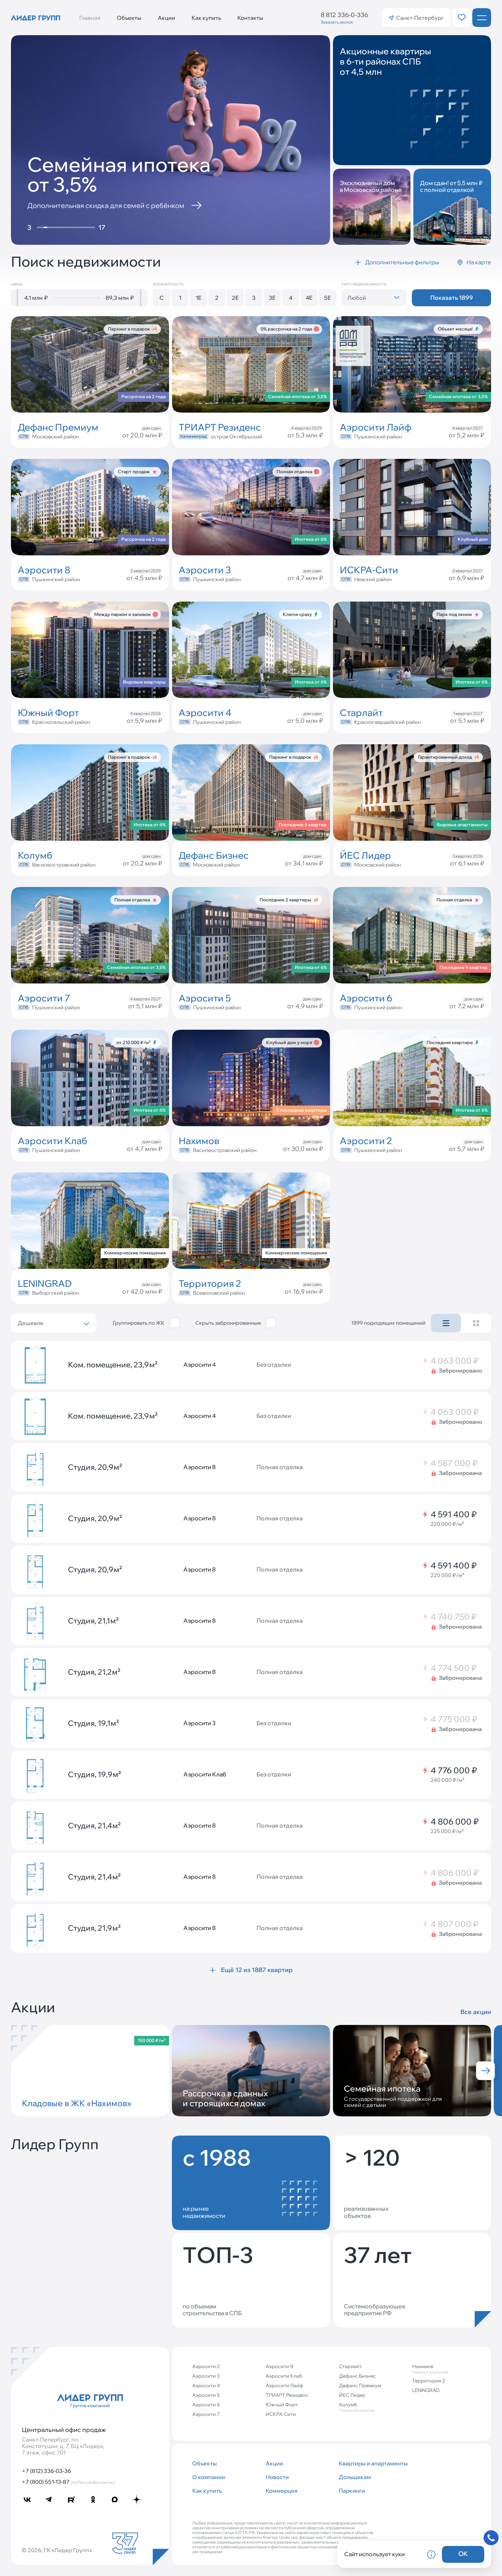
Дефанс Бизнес (358, 2376)
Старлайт (350, 2366)
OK (463, 2554)
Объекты (129, 18)
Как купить (206, 18)
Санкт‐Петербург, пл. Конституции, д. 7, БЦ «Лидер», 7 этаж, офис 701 (63, 2446)
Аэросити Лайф (284, 2385)
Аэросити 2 (206, 2366)
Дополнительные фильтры (402, 262)
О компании (209, 2477)
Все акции (476, 2012)
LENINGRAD (426, 2390)
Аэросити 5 (206, 2395)
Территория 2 (429, 2381)
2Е (235, 298)
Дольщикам (355, 2477)
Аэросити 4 (206, 2385)
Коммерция (282, 2491)
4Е (309, 298)
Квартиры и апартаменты (373, 2463)
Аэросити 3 (206, 2376)
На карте (479, 262)
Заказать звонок (337, 22)
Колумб (357, 2407)
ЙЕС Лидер (352, 2395)
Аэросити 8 (280, 2366)
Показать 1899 (452, 298)
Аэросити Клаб (284, 2376)
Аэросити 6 (206, 2405)
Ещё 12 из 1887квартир (257, 1970)
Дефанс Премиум (360, 2385)
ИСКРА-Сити (281, 2414)
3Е (272, 298)
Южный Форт (282, 2405)
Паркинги (352, 2491)
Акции (166, 18)
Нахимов (430, 2369)
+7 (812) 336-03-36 (46, 2471)
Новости (277, 2477)
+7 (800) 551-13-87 (68, 2482)
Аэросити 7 (206, 2414)
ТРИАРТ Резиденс (287, 2395)
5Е (327, 298)
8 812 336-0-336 (344, 15)
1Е (199, 298)
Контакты (250, 18)
